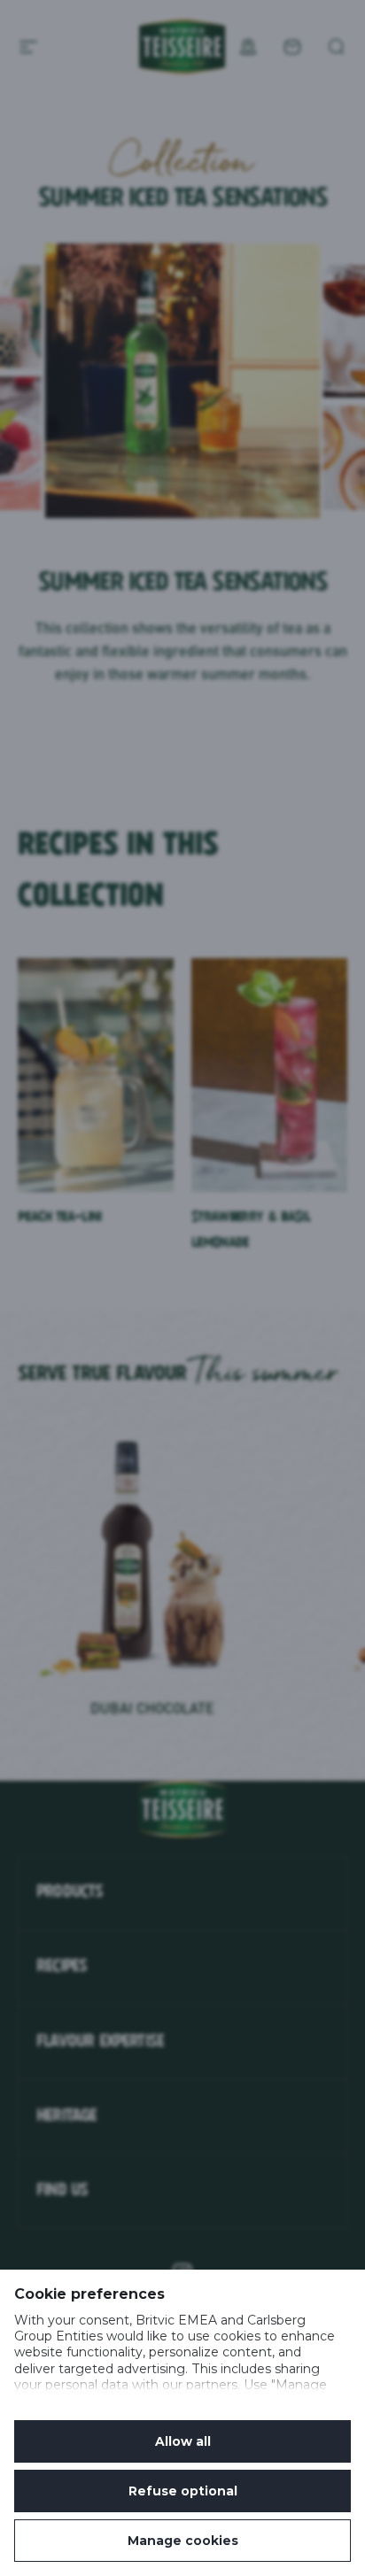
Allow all (183, 2441)
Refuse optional (183, 2491)
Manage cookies (183, 2541)
